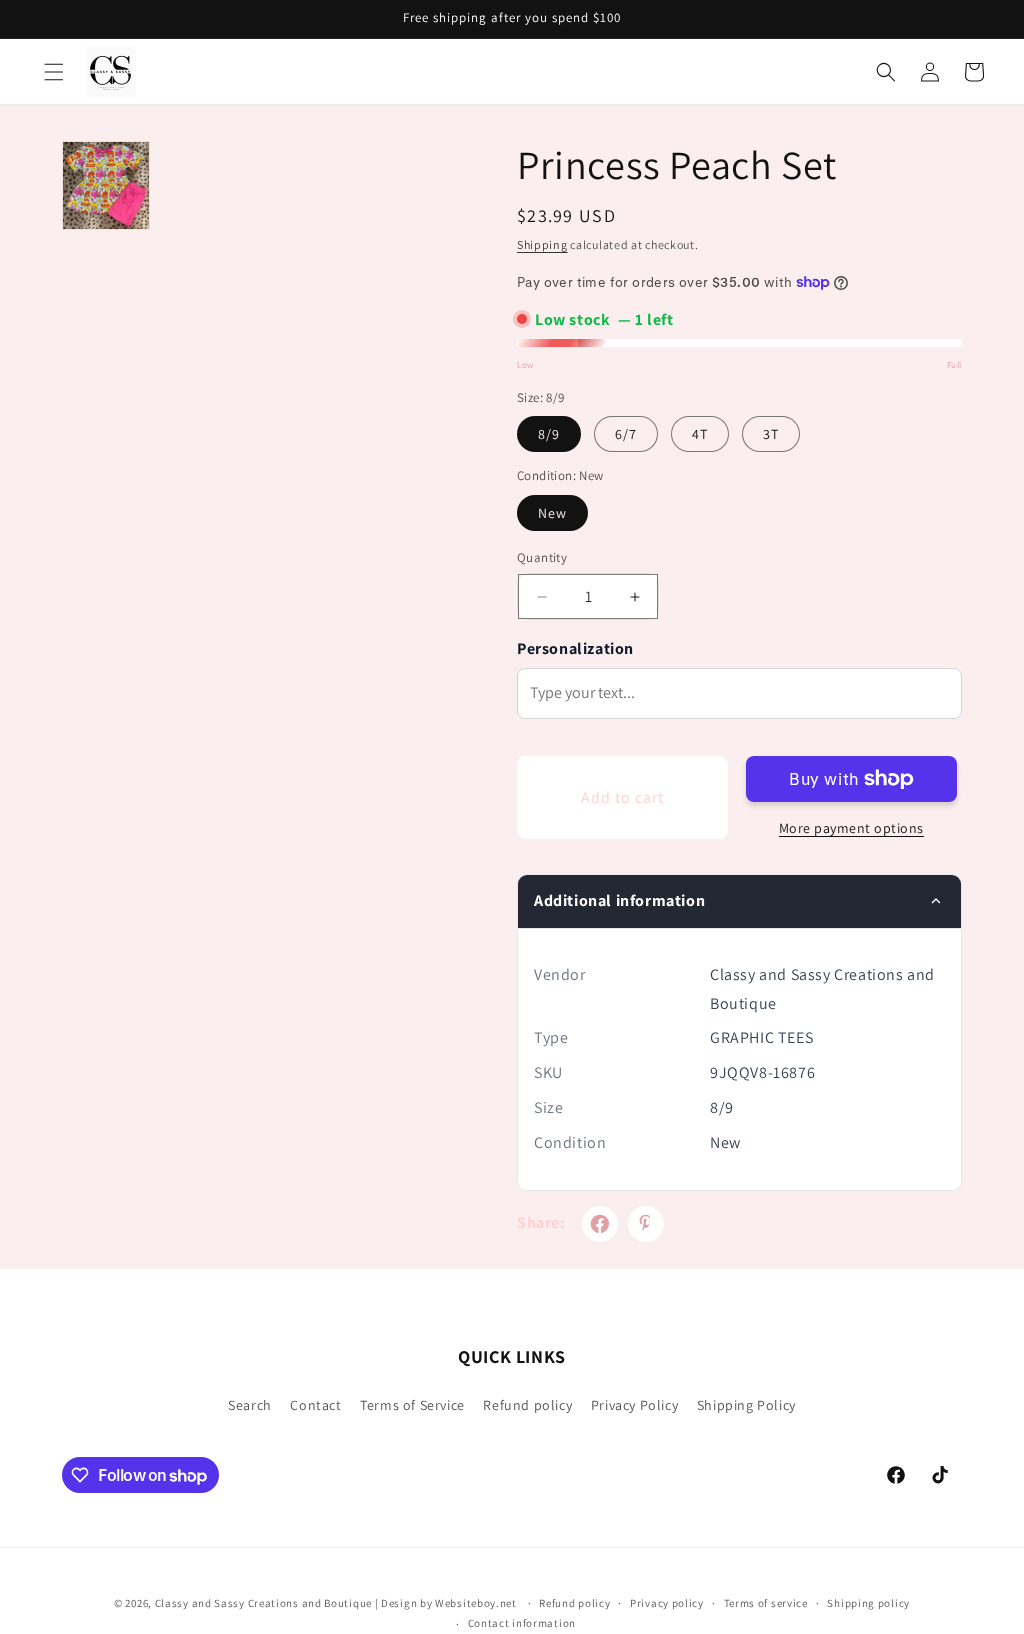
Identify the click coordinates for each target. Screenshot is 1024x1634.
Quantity (542, 557)
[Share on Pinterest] (646, 1224)
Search (250, 1405)
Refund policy (527, 1405)
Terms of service (766, 1603)
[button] (54, 72)
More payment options (851, 828)
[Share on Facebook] (600, 1224)
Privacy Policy (634, 1405)
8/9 (549, 434)
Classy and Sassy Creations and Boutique (263, 1603)
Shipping (542, 244)
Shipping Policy (746, 1405)
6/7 (626, 434)
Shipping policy (868, 1603)
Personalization (575, 648)
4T (700, 434)
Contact (315, 1405)
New (552, 513)
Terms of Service (412, 1405)
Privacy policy (667, 1603)
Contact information (522, 1623)
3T (771, 434)
